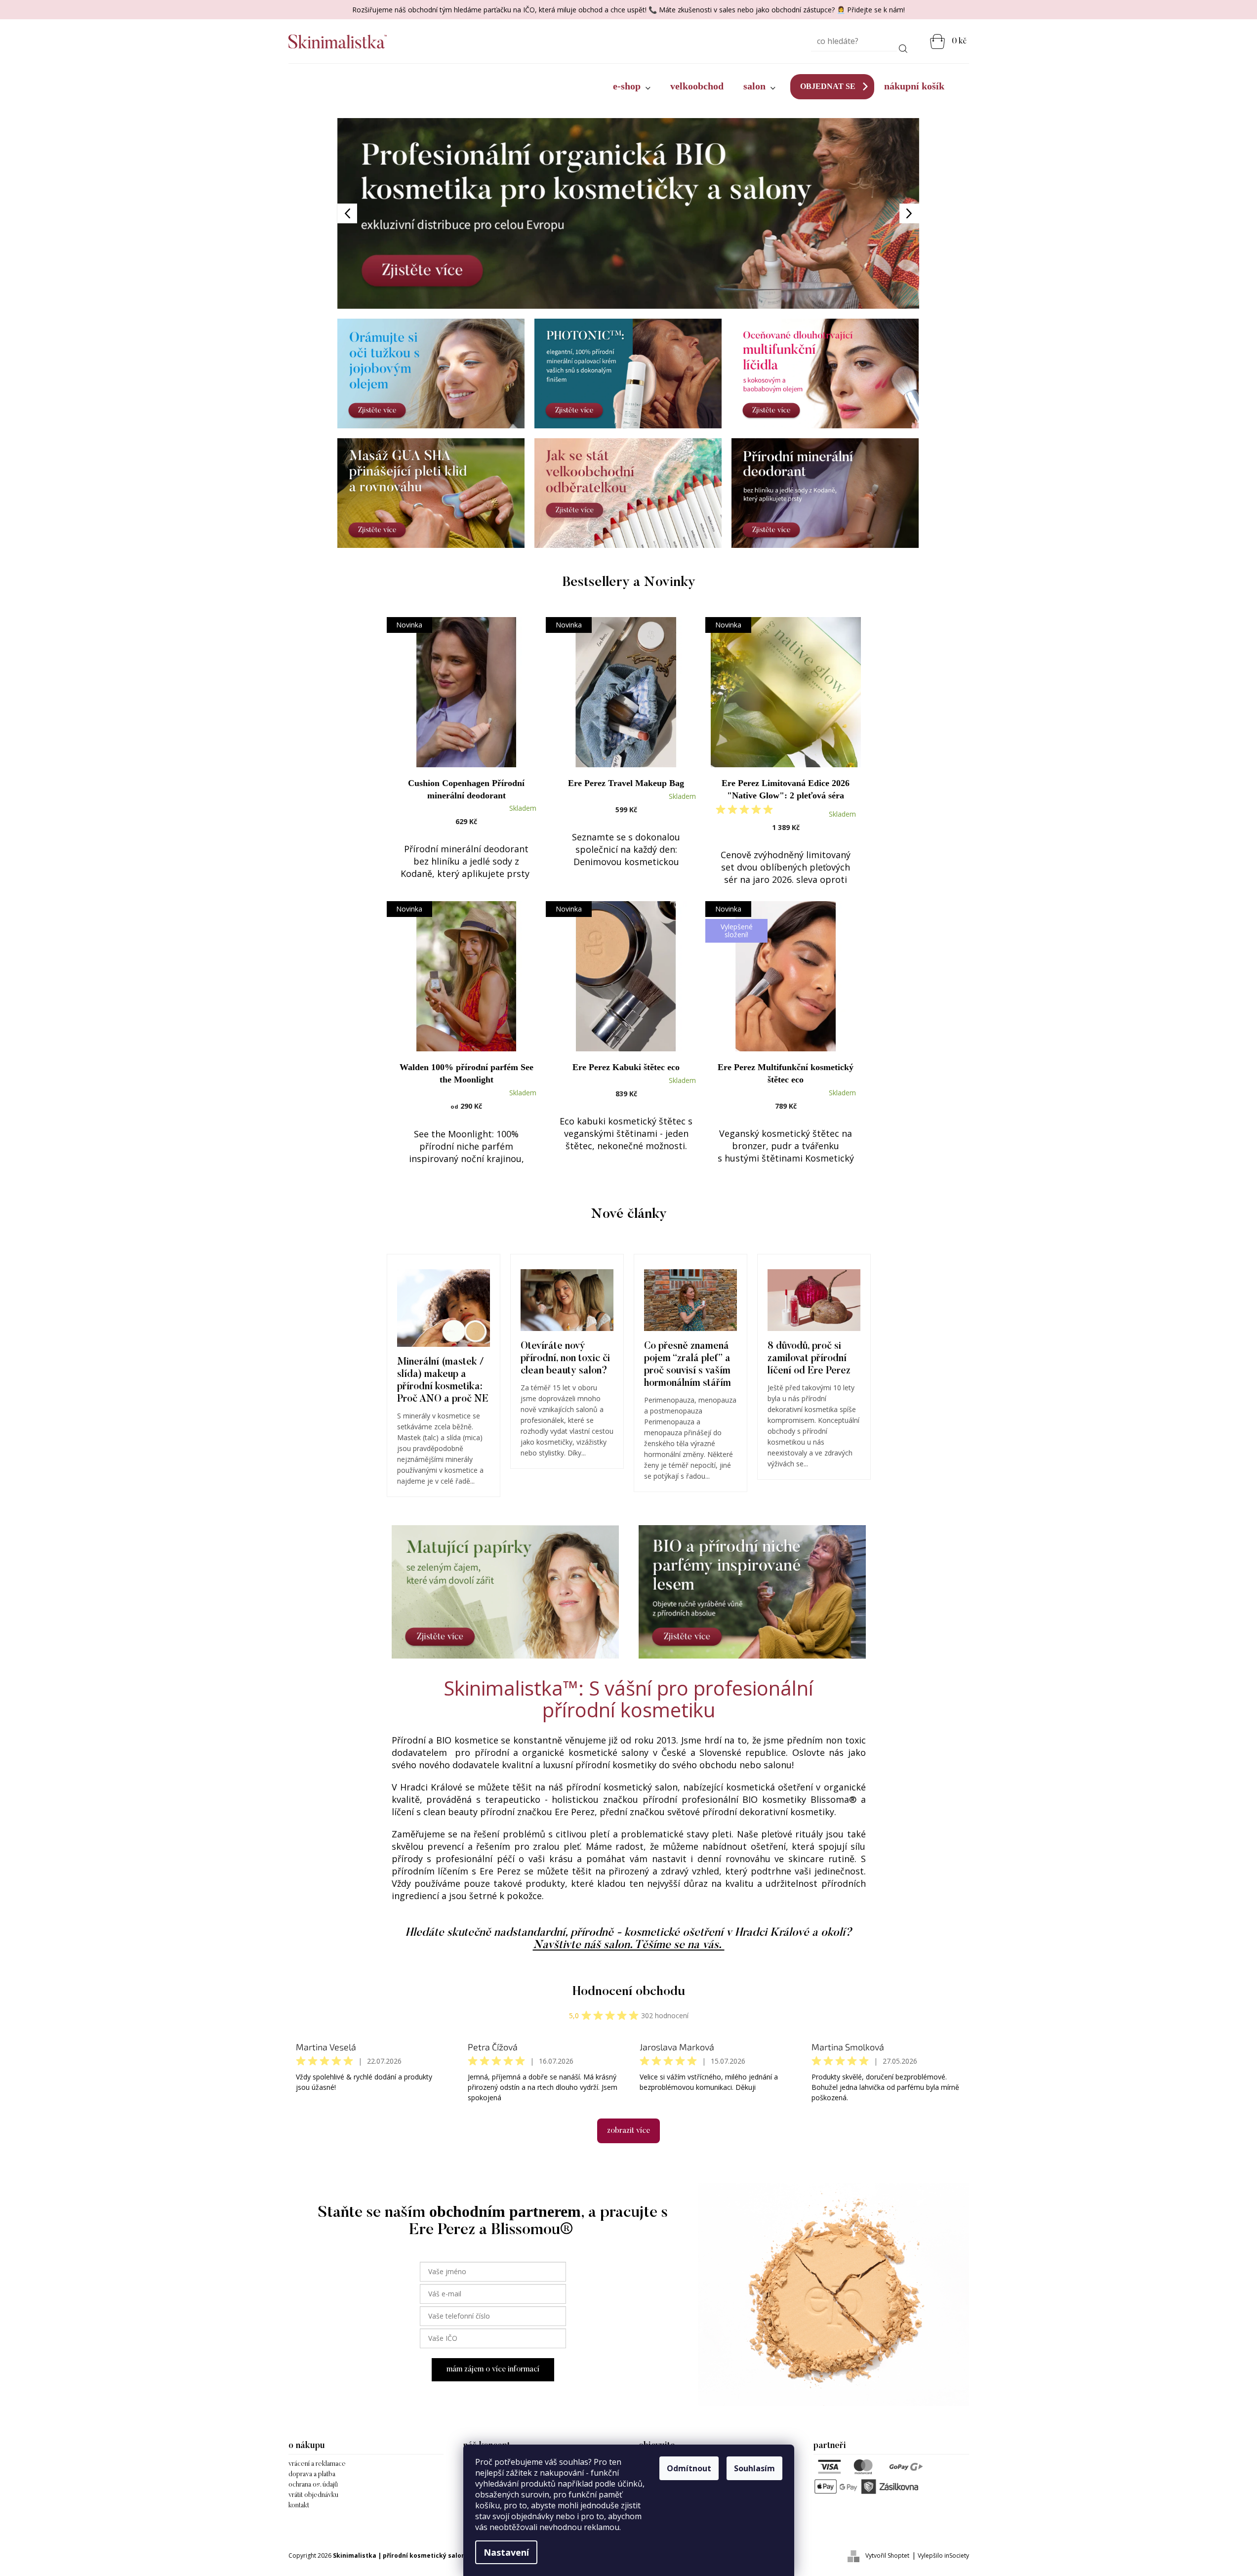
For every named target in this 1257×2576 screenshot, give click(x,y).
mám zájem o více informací (493, 2369)
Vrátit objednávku (313, 2495)
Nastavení (506, 2552)
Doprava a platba (312, 2475)
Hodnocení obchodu (629, 1992)
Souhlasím (754, 2468)
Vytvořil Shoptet (887, 2555)
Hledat (903, 47)
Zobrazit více (628, 2131)
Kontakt (299, 2506)
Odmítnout (689, 2468)
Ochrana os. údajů (313, 2485)
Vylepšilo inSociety (943, 2555)
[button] (381, 213)
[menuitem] (632, 86)
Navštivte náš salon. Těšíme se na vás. (629, 1945)
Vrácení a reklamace (317, 2464)
